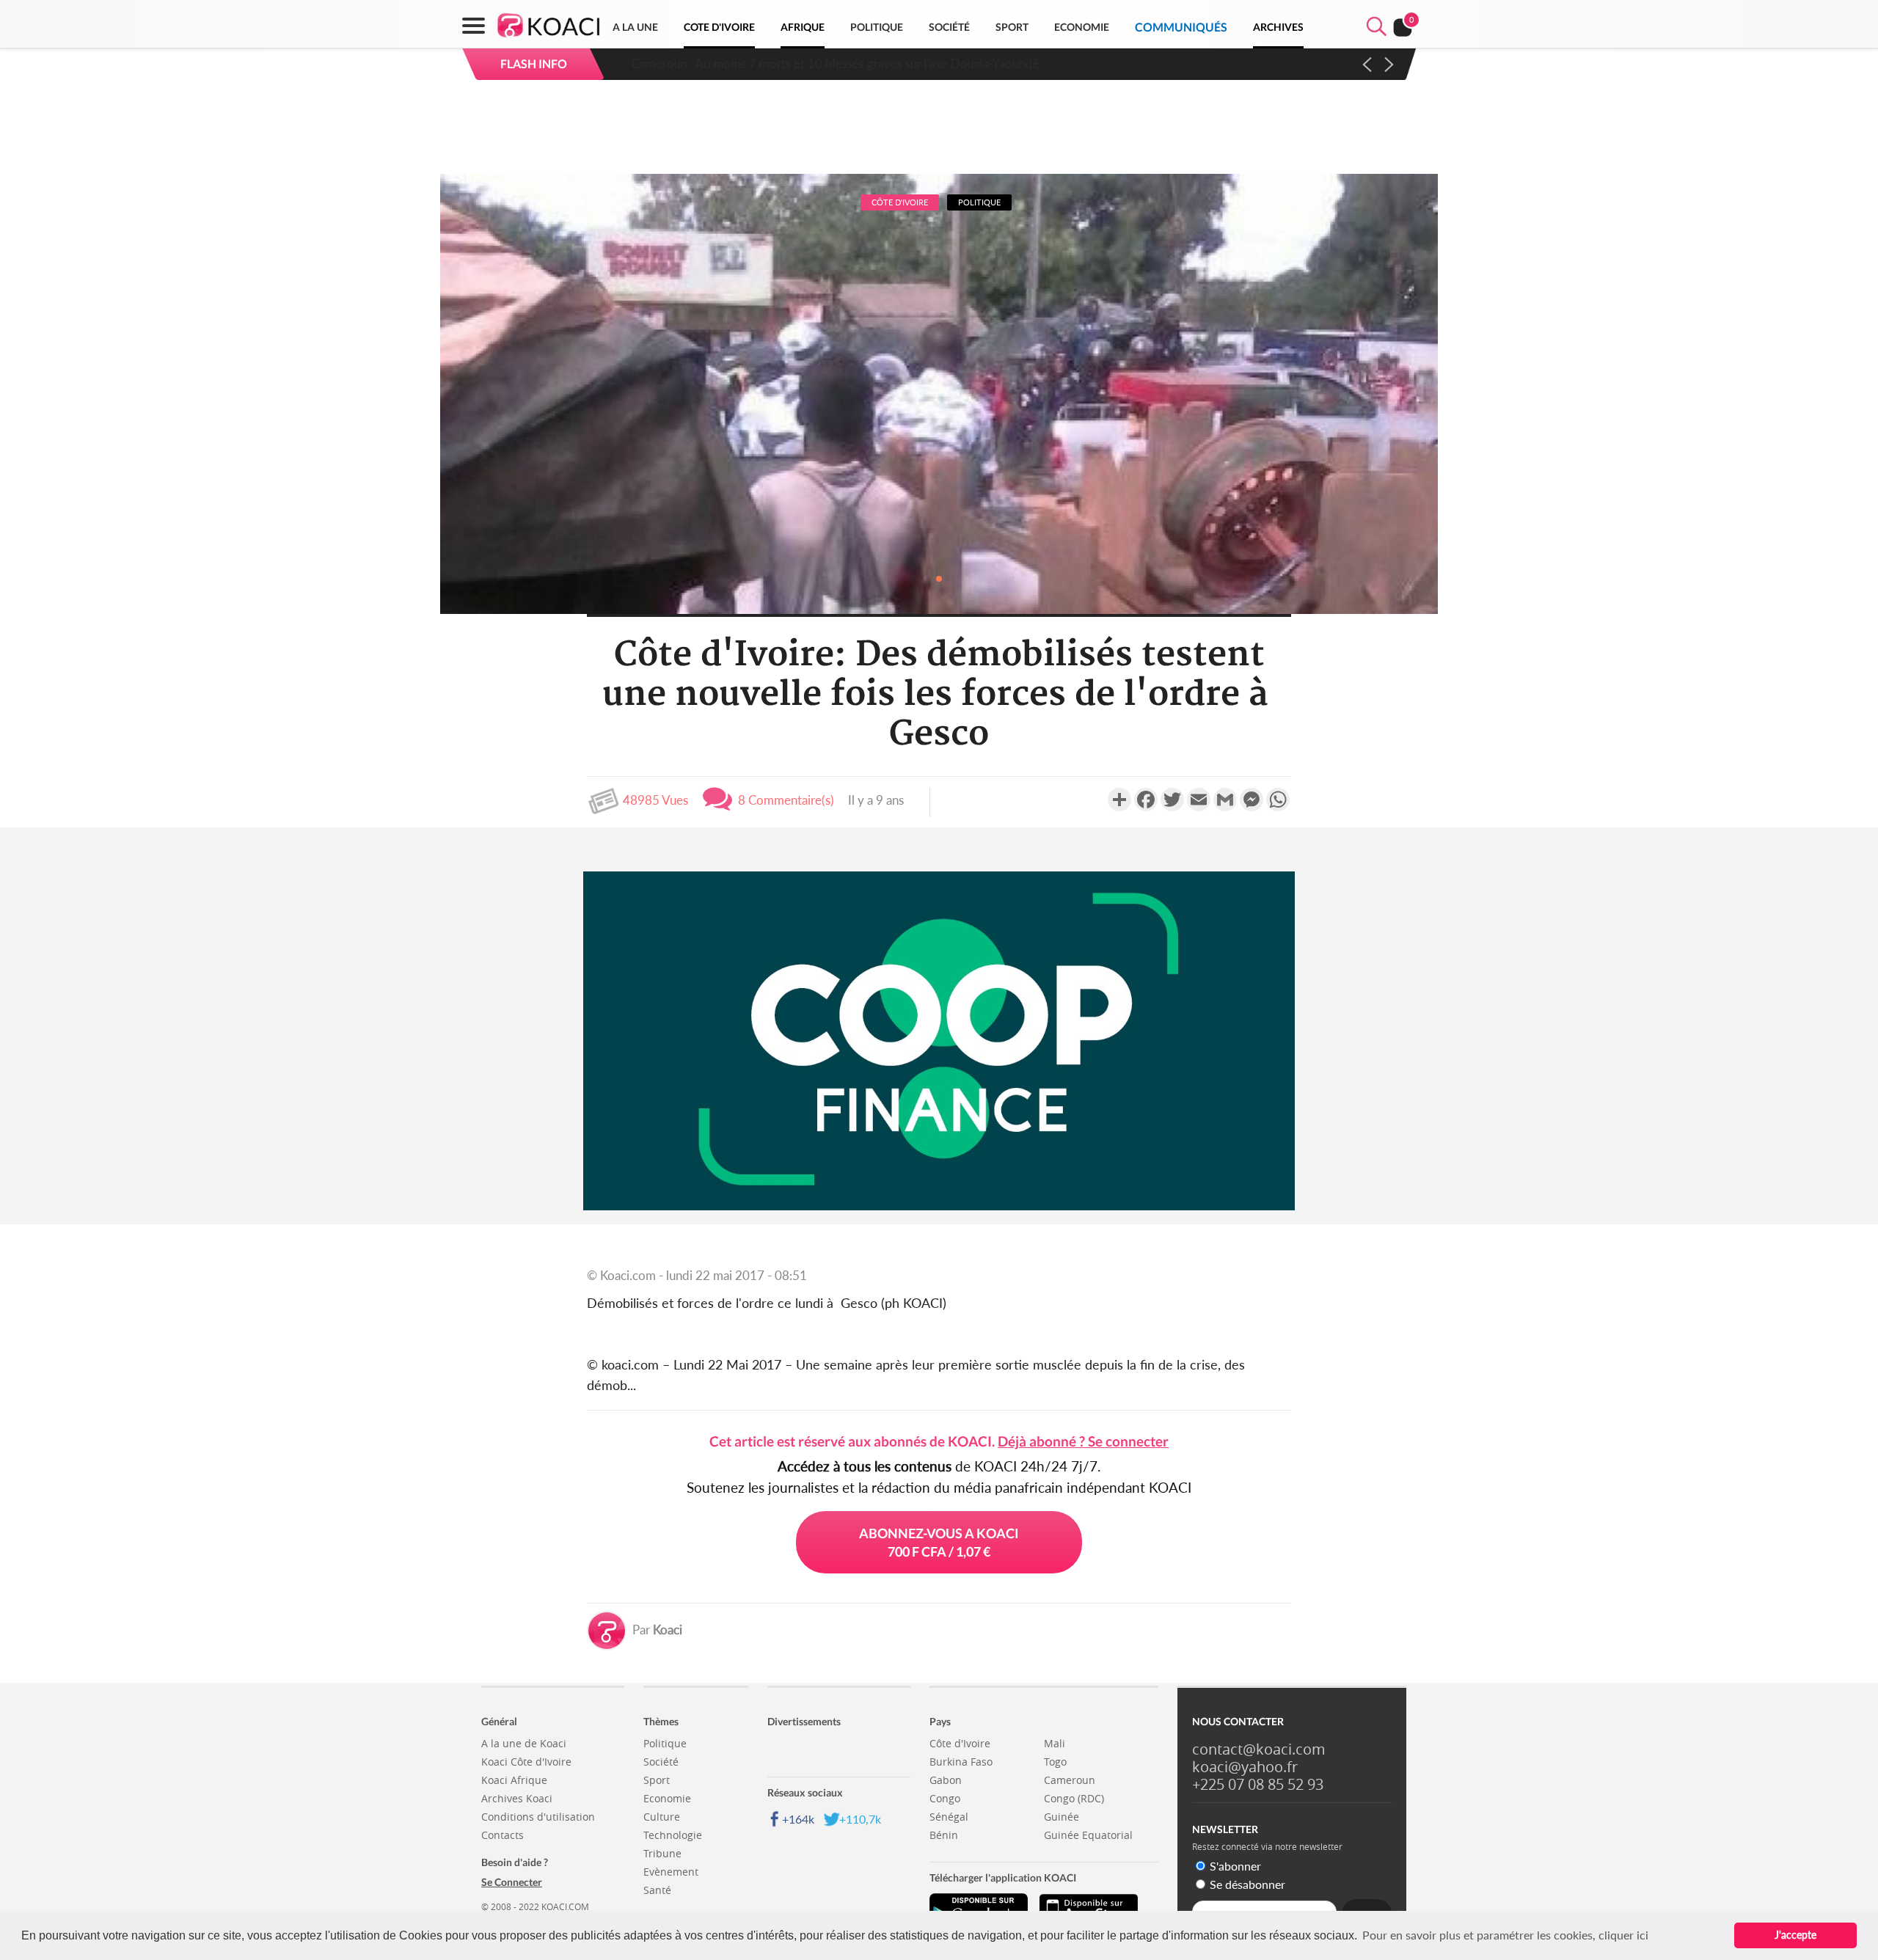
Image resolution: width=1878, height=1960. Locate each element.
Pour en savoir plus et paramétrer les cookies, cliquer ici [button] (1505, 1935)
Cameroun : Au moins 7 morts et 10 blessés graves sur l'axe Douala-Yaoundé (828, 63)
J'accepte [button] (1795, 1935)
